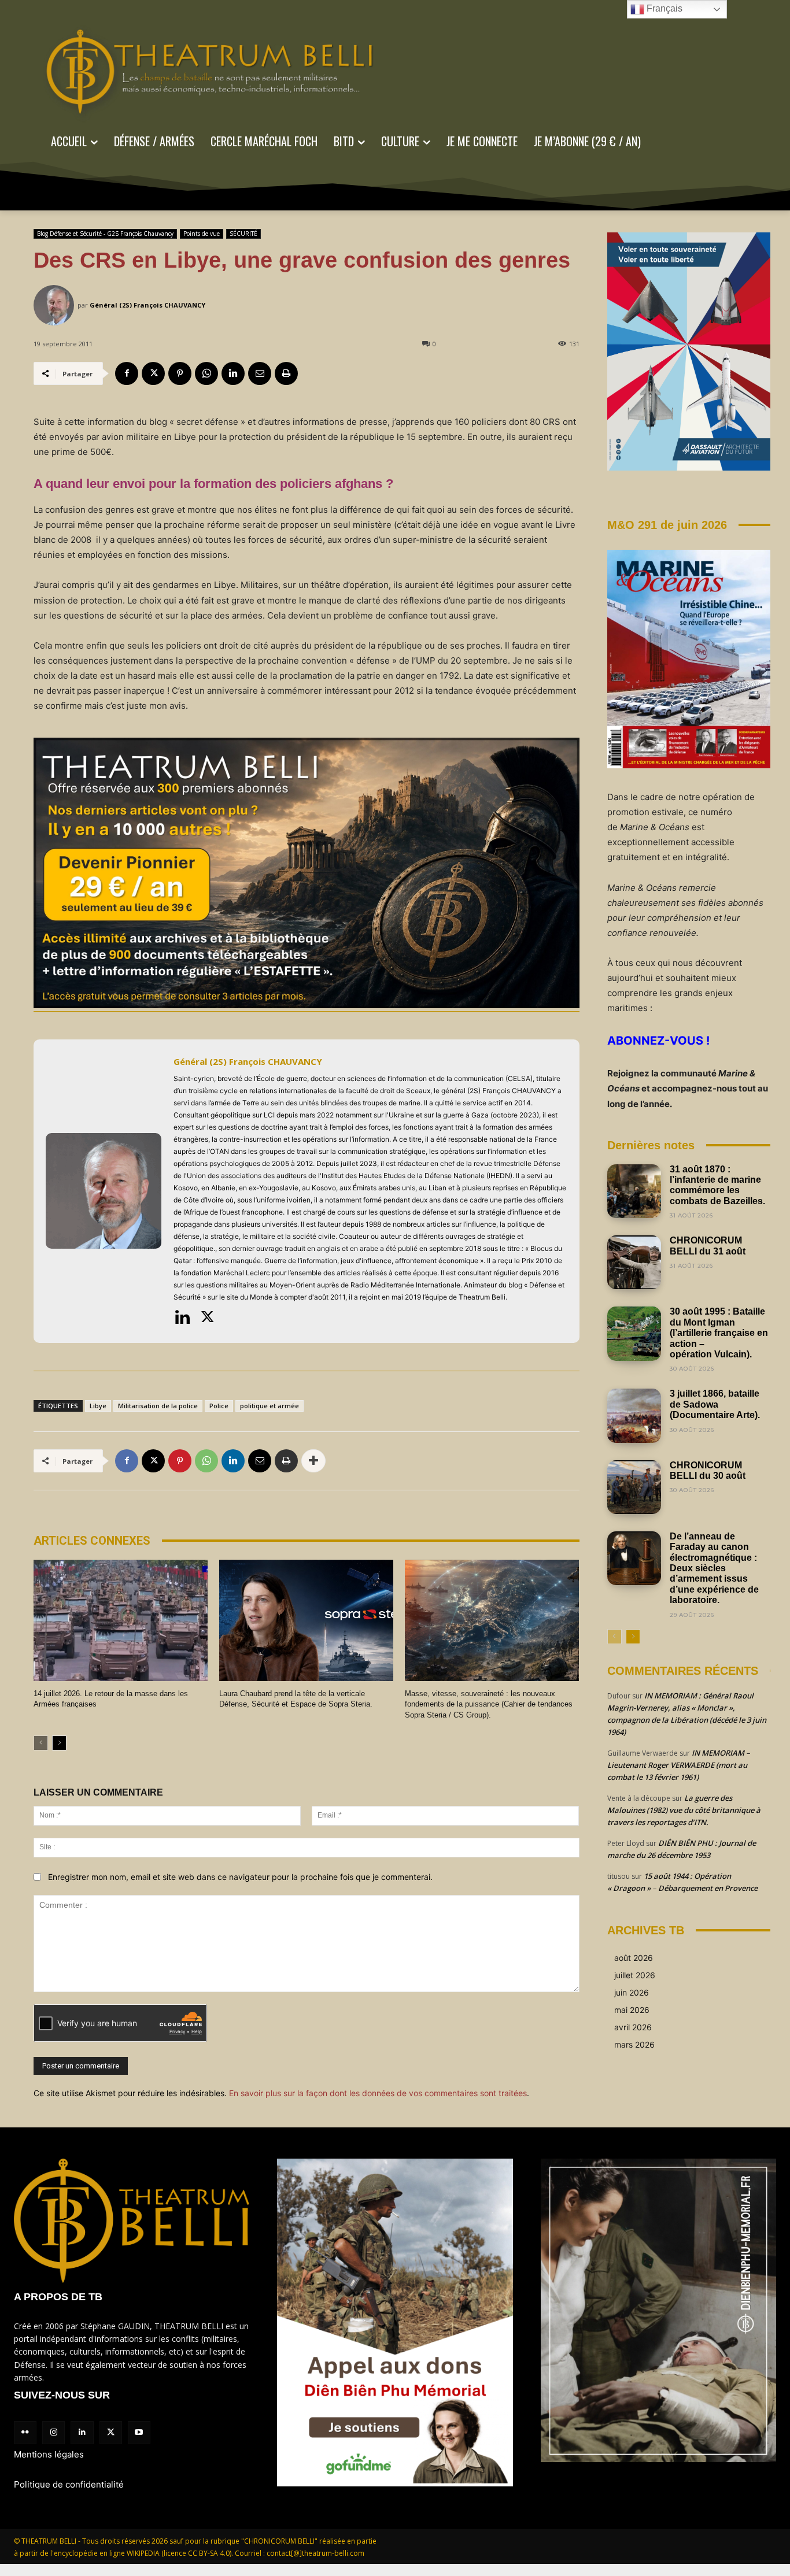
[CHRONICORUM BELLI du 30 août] (634, 1487)
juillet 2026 (635, 1975)
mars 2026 (634, 2044)
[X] (153, 373)
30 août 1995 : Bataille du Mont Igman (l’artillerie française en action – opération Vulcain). (719, 1333)
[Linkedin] (233, 373)
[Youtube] (139, 2432)
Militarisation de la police (158, 1406)
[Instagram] (53, 2432)
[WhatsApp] (206, 373)
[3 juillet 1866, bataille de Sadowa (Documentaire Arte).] (634, 1415)
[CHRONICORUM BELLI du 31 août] (634, 1262)
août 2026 (634, 1958)
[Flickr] (25, 2432)
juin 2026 (632, 1992)
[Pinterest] (180, 373)
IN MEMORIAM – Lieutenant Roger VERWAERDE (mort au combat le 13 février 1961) (679, 1765)
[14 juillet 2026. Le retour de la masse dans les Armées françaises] (121, 1621)
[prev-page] (41, 1743)
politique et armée (270, 1406)
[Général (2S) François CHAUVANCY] (56, 305)
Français (663, 8)
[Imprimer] (286, 373)
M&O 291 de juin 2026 (667, 525)
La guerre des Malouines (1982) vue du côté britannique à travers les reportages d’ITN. (684, 1810)
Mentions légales (49, 2454)
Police (219, 1406)
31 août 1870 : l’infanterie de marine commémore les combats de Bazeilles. (717, 1185)
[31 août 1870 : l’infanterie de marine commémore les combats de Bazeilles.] (634, 1191)
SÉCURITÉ (243, 234)
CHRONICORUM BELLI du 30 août (708, 1470)
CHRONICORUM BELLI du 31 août (708, 1246)
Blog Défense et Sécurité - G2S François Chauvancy (105, 234)
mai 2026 (632, 2010)
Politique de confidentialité (69, 2484)
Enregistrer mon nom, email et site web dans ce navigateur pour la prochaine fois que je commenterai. (240, 1877)
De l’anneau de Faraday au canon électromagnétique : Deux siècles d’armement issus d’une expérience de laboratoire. (714, 1568)
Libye (98, 1406)
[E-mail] (260, 373)
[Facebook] (127, 373)
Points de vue (202, 234)
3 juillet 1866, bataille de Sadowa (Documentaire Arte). (715, 1404)
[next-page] (59, 1743)
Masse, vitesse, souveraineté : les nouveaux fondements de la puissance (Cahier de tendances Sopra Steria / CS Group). (489, 1704)
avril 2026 (633, 2027)
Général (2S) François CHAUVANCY (147, 305)
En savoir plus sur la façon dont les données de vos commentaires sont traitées (378, 2093)
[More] (313, 1461)
